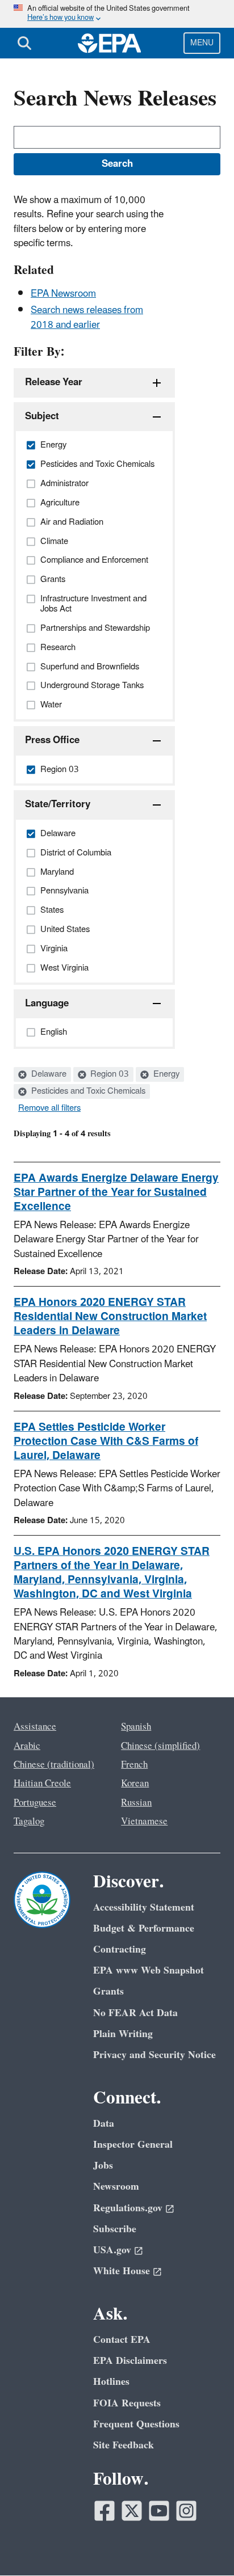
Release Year (54, 382)
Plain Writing (123, 2034)
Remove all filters (49, 1108)
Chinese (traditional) (54, 1765)
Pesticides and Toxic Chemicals (87, 1091)
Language (47, 1004)
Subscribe (115, 2229)
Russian (136, 1803)
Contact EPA (122, 2340)
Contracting (120, 1949)
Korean (135, 1784)
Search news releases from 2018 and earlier (87, 317)
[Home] (110, 43)
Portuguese (35, 1803)
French (134, 1765)
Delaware (48, 1074)
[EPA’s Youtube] (159, 2511)
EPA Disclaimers (130, 2361)
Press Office (52, 740)
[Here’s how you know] (117, 14)
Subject (42, 416)
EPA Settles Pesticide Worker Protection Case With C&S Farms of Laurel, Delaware (106, 1441)
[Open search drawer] (24, 43)
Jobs (103, 2166)
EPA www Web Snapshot (149, 1970)
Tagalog (29, 1822)
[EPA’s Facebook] (105, 2511)
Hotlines (111, 2382)
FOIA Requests (127, 2403)
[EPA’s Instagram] (186, 2511)
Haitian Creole (42, 1784)
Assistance (35, 1727)
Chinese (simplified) (160, 1746)
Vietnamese (144, 1822)
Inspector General (133, 2145)
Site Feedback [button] (124, 2445)
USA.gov (112, 2250)
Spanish (136, 1727)
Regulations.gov (128, 2208)
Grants (108, 1991)
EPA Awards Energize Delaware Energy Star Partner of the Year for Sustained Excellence (116, 1192)
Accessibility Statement (144, 1907)
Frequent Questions (136, 2424)
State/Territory (58, 804)
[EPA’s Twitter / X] (132, 2511)
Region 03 (108, 1074)
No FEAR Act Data (135, 2013)
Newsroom (116, 2187)
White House (122, 2271)
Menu (202, 43)
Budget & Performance (144, 1928)
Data (104, 2124)
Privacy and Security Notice (154, 2055)
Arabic (27, 1746)
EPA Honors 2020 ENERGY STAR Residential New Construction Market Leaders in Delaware (110, 1317)
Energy (165, 1074)
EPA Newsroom (63, 294)
